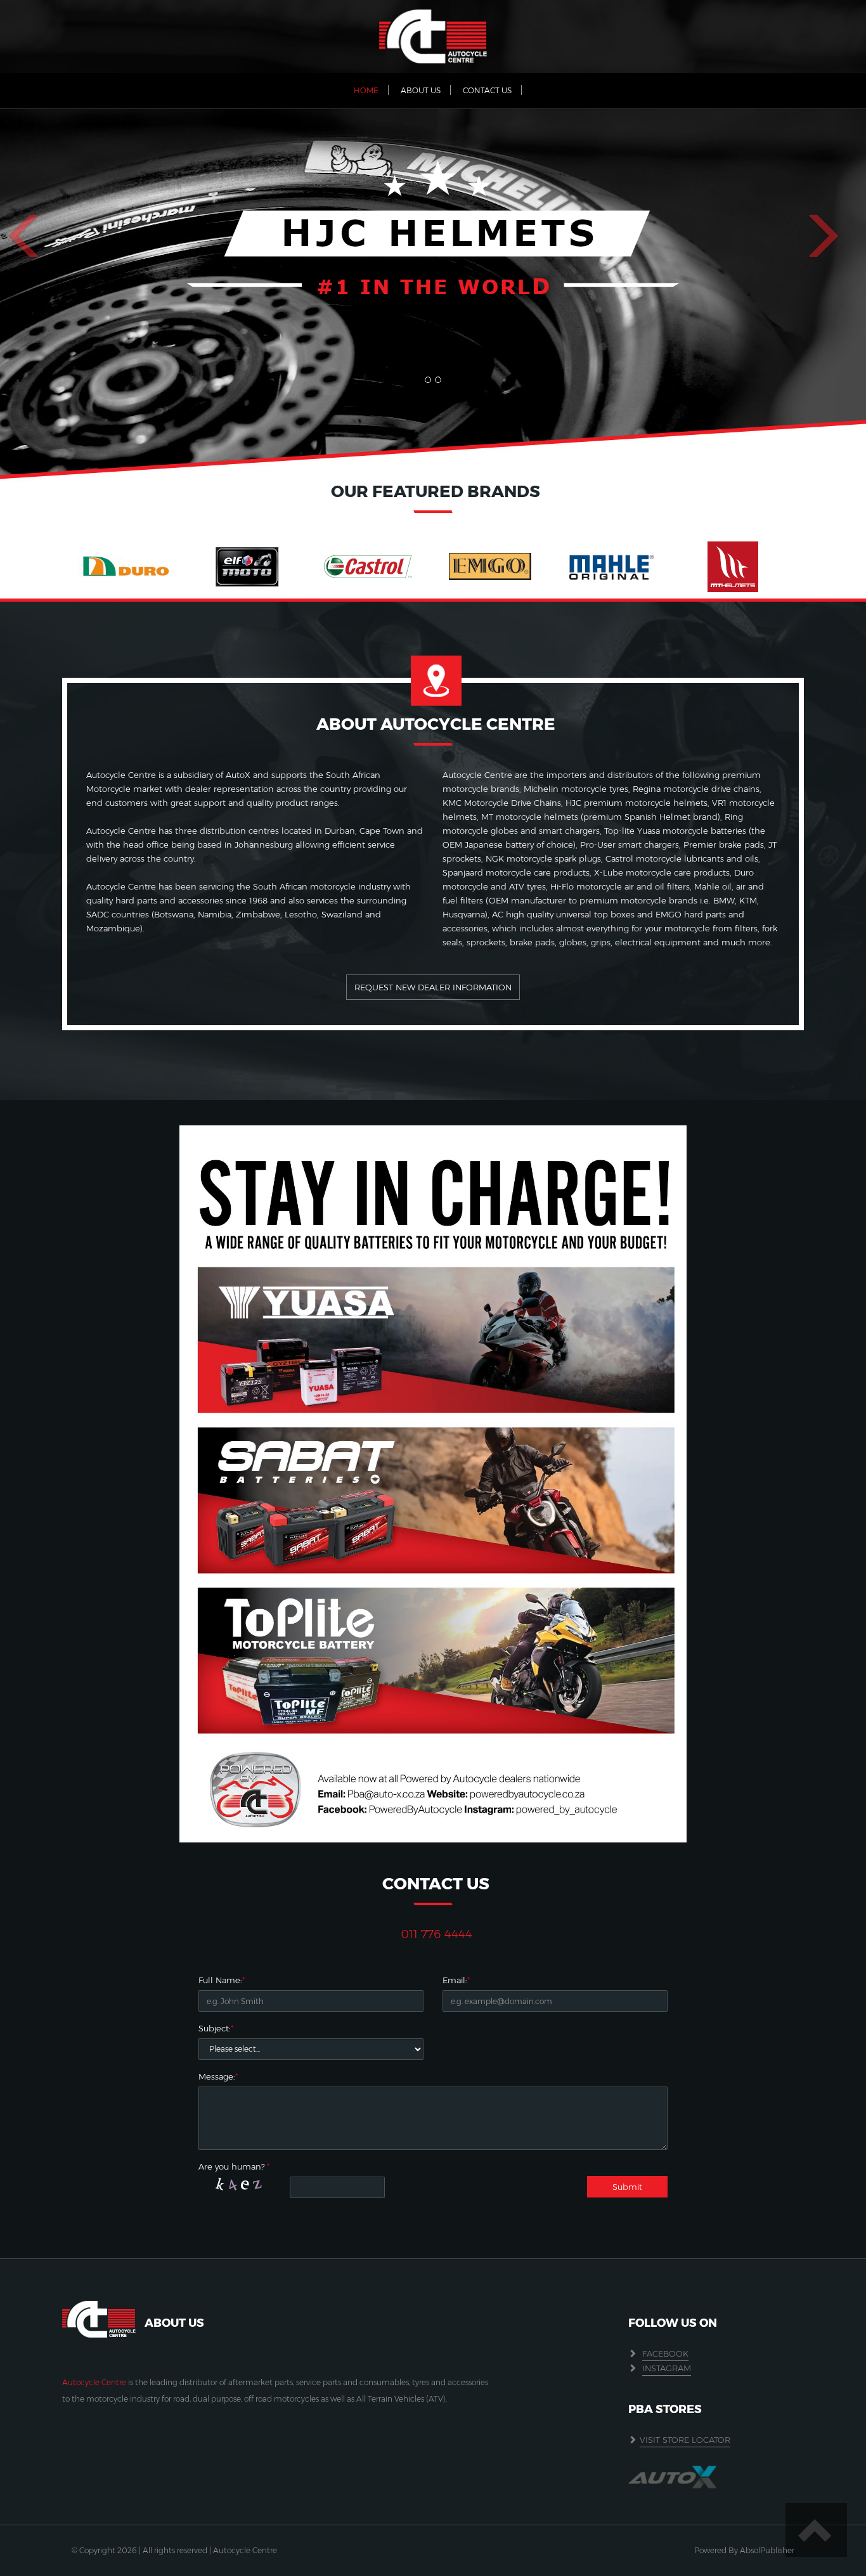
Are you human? (234, 2166)
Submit (627, 2187)
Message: (217, 2076)
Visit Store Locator (685, 2440)
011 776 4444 (436, 1934)
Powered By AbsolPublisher (744, 2550)
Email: (455, 1980)
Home (366, 90)
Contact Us (487, 90)
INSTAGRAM (667, 2368)
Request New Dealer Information (433, 987)
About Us (421, 90)
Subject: (215, 2028)
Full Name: (220, 1980)
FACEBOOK (665, 2353)
